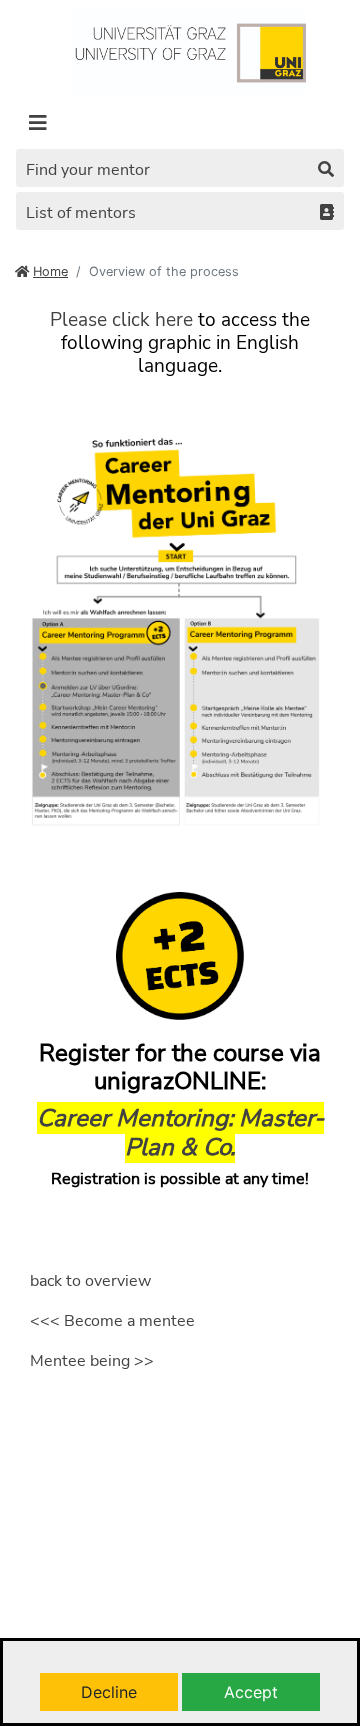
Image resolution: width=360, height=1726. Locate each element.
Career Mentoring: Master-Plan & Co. (180, 1132)
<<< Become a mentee (112, 1321)
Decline (109, 1692)
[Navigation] (38, 123)
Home (50, 271)
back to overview (90, 1281)
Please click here (121, 320)
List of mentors (81, 213)
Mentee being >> (92, 1361)
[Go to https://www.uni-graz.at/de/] (187, 51)
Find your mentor (88, 170)
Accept (251, 1692)
